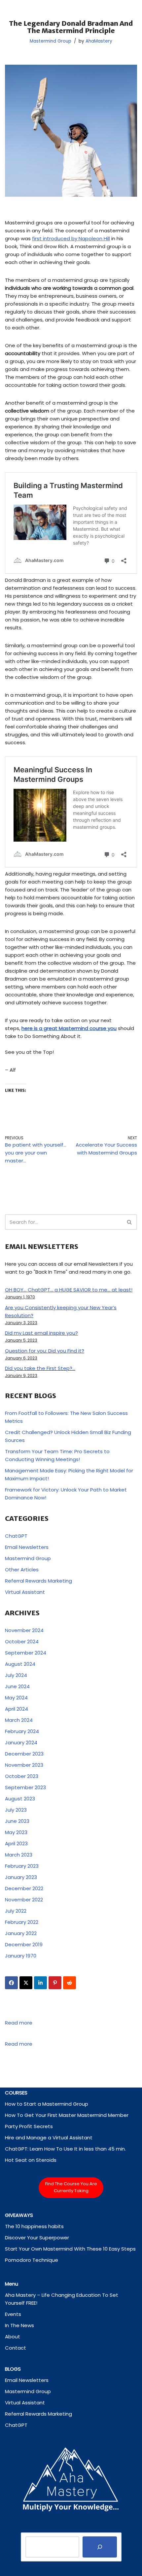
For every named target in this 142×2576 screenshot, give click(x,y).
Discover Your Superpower (37, 2238)
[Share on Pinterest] (55, 1983)
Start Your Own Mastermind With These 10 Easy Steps (70, 2249)
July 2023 (16, 1810)
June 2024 (17, 1686)
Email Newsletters (27, 1547)
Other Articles (22, 1570)
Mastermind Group (51, 41)
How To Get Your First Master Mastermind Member (67, 2115)
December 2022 (24, 1888)
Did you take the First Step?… (40, 1368)
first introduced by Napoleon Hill (71, 238)
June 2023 (17, 1821)
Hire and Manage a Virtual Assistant (49, 2138)
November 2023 (24, 1765)
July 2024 (16, 1675)
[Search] (130, 1222)
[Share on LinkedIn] (40, 1983)
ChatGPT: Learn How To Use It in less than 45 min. (65, 2149)
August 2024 (20, 1664)
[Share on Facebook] (11, 1983)
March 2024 (19, 1720)
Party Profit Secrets (29, 2126)
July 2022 (16, 1911)
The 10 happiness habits (34, 2226)
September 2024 (26, 1653)
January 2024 (21, 1742)
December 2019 (24, 1944)
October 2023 (22, 1776)
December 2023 (24, 1754)
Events (13, 2314)
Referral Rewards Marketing (38, 1581)
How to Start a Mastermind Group (47, 2104)
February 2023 (22, 1866)
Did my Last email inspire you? (41, 1333)
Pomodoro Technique (32, 2260)
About (13, 2337)
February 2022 (22, 1922)
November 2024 (24, 1630)
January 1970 (21, 1956)
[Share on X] (26, 1983)
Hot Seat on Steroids (31, 2160)
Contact (16, 2348)
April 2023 (16, 1843)
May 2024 (16, 1698)
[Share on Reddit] (70, 1983)
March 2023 (19, 1855)
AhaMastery (99, 41)
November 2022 (24, 1900)
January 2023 (21, 1877)
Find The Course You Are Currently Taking (71, 2187)
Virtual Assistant (25, 1592)
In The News (19, 2325)
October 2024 (22, 1641)
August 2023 (20, 1799)
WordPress (95, 2569)
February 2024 (22, 1731)
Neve (41, 2569)
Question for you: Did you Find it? (45, 1351)
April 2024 (17, 1709)
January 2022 (21, 1933)
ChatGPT (16, 1536)
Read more (19, 2023)
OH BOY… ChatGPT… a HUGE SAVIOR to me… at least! (69, 1290)
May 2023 (16, 1832)
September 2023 (25, 1787)
